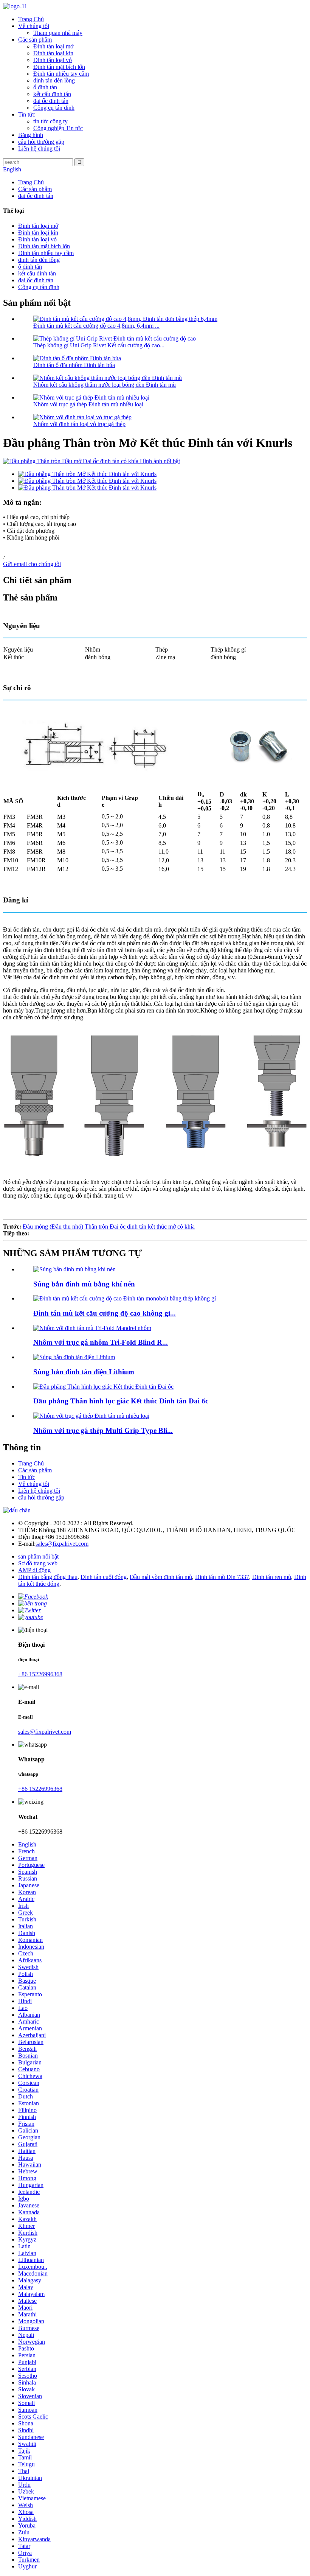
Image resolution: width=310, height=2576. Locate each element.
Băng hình (31, 135)
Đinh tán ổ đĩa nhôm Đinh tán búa (74, 365)
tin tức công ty (50, 121)
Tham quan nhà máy (58, 33)
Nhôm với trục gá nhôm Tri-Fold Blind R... (101, 1342)
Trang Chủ (31, 19)
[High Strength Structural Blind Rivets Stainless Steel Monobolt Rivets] (125, 1298)
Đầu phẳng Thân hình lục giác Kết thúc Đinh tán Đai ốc (121, 1401)
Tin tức (27, 114)
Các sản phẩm (35, 40)
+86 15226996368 (40, 1674)
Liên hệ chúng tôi (39, 149)
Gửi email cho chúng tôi (32, 564)
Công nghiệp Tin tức (58, 128)
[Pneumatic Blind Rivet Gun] (74, 1269)
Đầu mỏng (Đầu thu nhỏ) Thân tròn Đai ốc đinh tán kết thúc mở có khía (109, 1227)
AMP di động (34, 1570)
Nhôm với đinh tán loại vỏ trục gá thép (79, 424)
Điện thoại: (31, 1537)
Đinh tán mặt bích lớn (59, 67)
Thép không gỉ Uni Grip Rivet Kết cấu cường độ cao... (99, 345)
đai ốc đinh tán (51, 101)
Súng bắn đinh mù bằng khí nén (84, 1284)
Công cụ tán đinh (54, 108)
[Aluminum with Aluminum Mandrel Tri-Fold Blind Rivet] (92, 1328)
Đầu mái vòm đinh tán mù (161, 1577)
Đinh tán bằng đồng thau (48, 1577)
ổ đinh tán (45, 87)
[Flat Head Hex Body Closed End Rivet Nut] (103, 1387)
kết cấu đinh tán (52, 94)
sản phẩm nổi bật (38, 1556)
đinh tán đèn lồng (54, 80)
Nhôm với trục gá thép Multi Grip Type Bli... (103, 1430)
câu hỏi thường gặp (41, 142)
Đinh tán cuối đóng (104, 1577)
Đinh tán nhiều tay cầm (61, 74)
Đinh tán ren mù (272, 1577)
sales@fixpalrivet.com (62, 1544)
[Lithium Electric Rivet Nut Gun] (74, 1357)
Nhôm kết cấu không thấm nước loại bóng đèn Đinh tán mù (105, 385)
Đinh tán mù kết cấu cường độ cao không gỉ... (105, 1313)
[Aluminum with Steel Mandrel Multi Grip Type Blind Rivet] (91, 1416)
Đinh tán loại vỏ (53, 60)
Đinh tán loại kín (53, 53)
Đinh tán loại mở (53, 46)
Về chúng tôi (34, 26)
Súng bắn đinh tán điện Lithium (84, 1372)
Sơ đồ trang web (38, 1563)
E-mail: (27, 1544)
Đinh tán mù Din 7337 (222, 1577)
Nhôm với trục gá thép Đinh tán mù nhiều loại (88, 404)
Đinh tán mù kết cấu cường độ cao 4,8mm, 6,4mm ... (96, 326)
